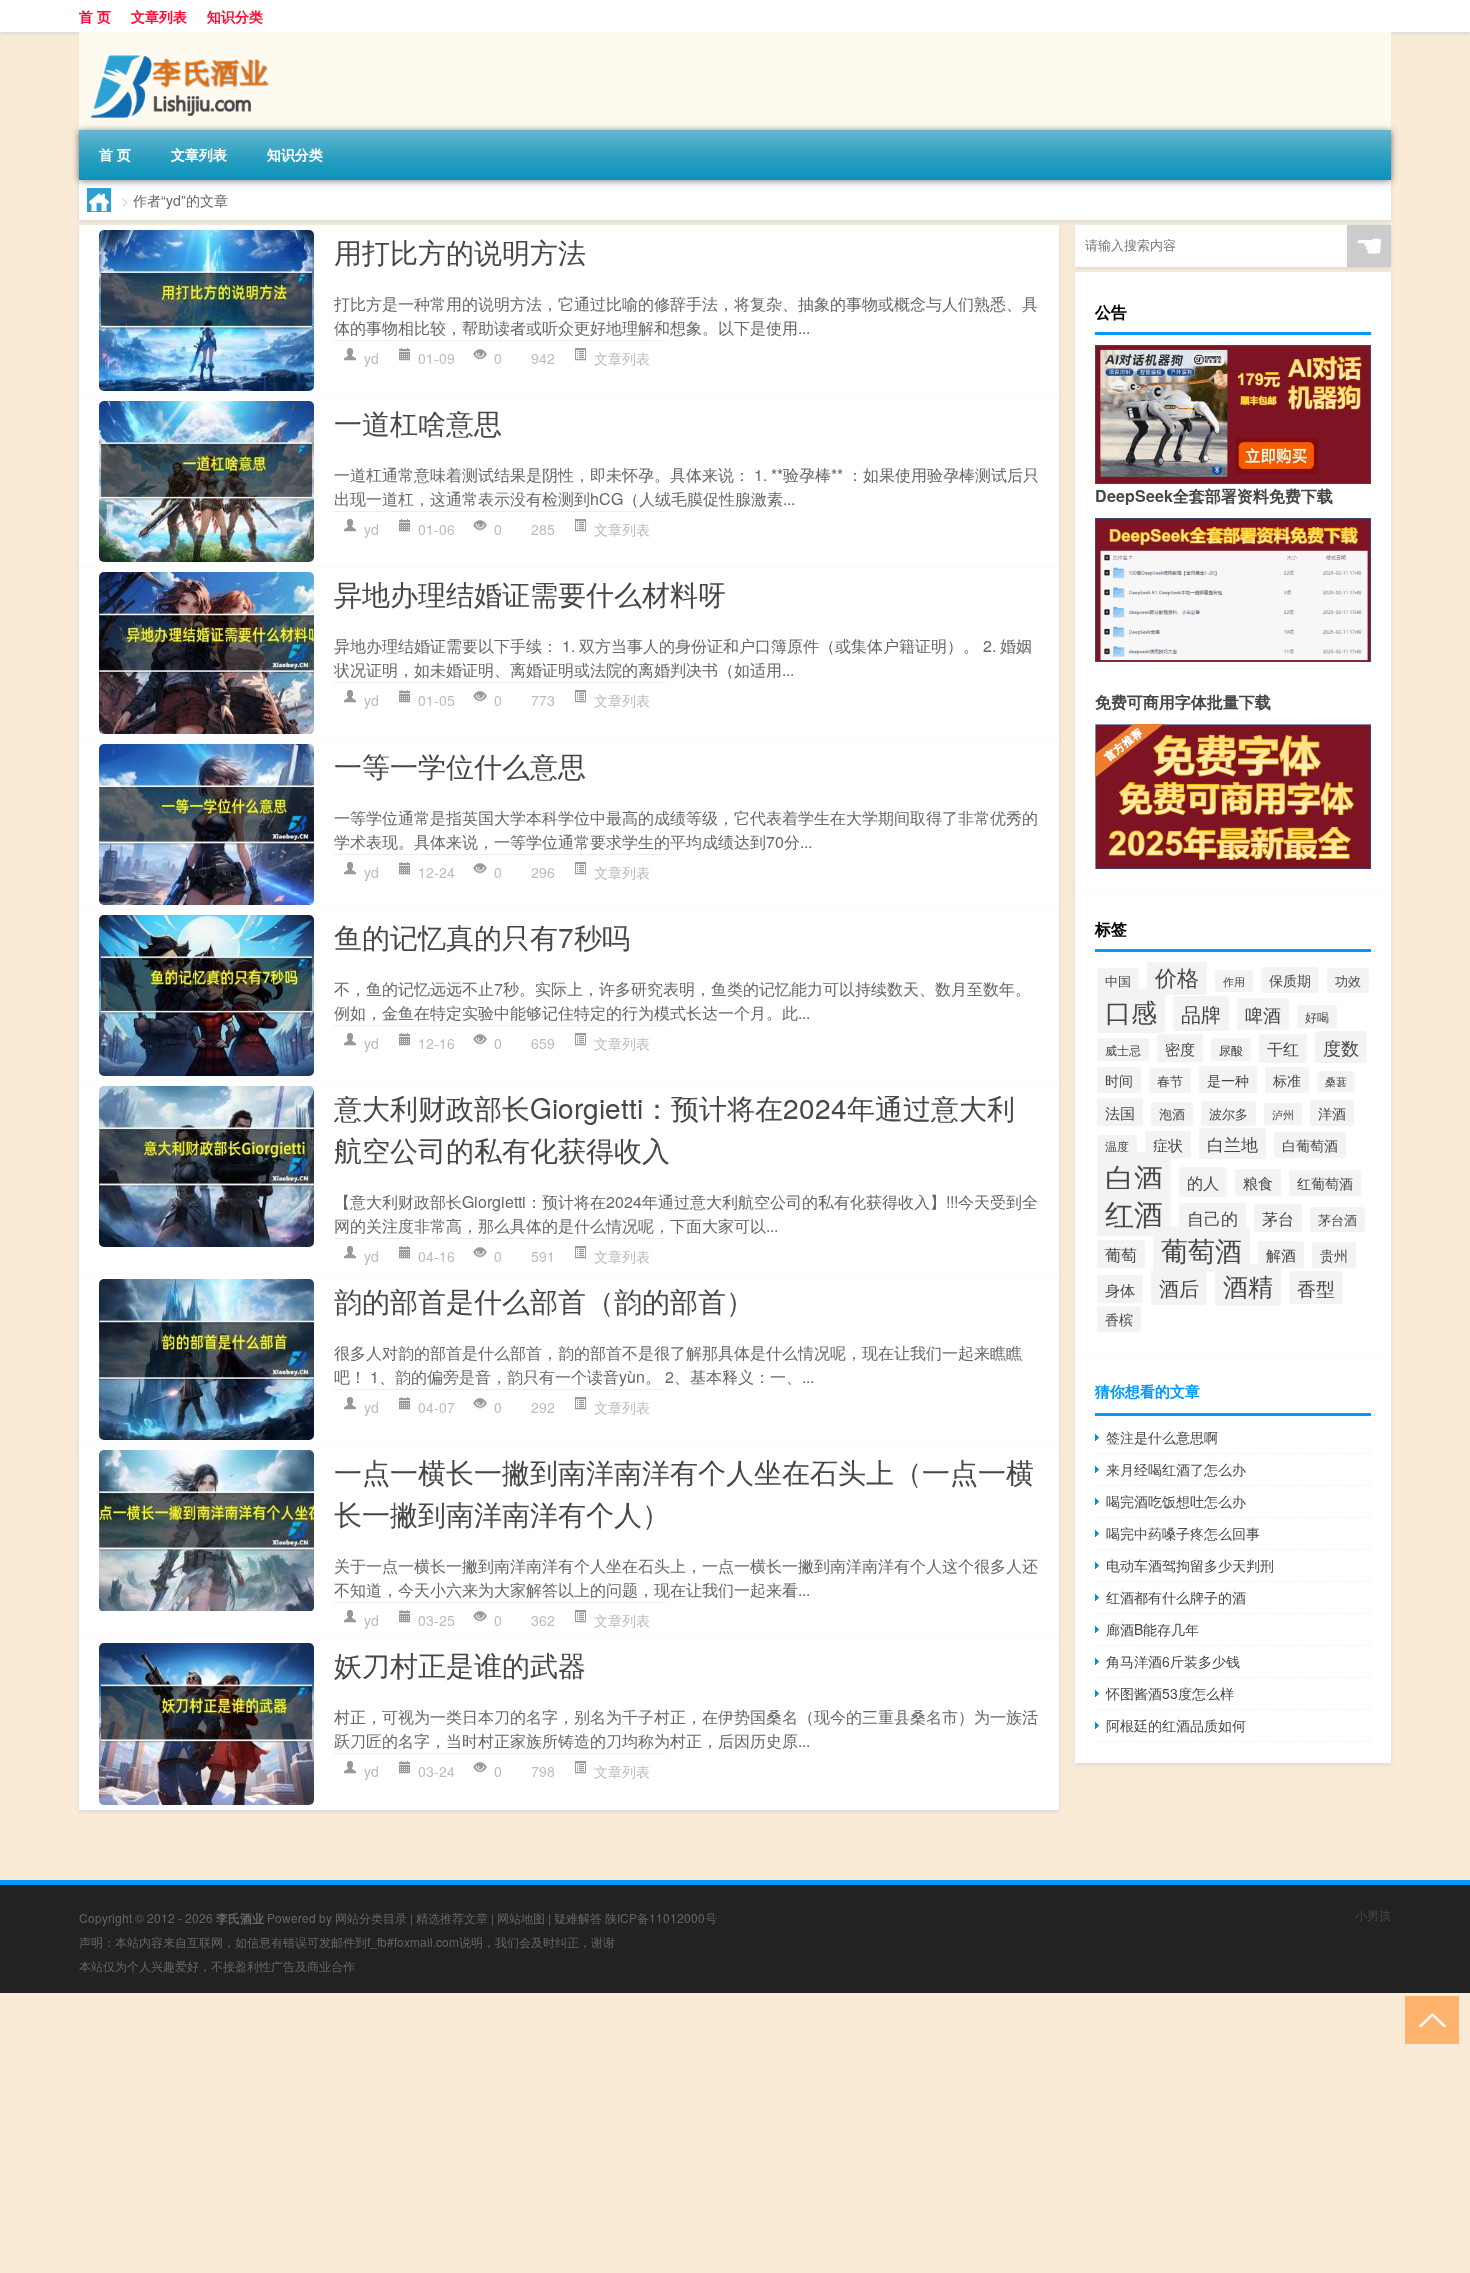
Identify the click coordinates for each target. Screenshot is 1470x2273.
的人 (1203, 1182)
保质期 (1290, 980)
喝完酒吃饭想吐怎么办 (1176, 1501)
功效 (1348, 980)
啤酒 (1263, 1014)
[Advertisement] (600, 2133)
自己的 (1212, 1218)
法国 (1120, 1112)
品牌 (1201, 1013)
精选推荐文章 (452, 1917)
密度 (1180, 1048)
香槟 (1119, 1319)
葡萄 (1121, 1254)
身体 (1120, 1289)
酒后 (1179, 1287)
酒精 (1248, 1285)
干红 (1283, 1048)
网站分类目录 (371, 1917)
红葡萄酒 (1325, 1183)
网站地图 (521, 1917)
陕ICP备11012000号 (661, 1917)
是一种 (1228, 1079)
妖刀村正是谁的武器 (460, 1664)
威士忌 (1123, 1049)
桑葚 (1336, 1081)
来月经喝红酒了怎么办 (1176, 1469)
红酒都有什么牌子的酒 (1176, 1597)
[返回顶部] (1427, 2018)
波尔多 (1228, 1113)
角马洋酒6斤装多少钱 (1173, 1661)
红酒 (1134, 1212)
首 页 (95, 16)
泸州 (1283, 1114)
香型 (1316, 1287)
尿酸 (1231, 1049)
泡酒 (1172, 1114)
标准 (1287, 1080)
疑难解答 (578, 1917)
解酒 (1281, 1254)
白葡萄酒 (1310, 1145)
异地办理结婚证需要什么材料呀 (530, 593)
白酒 (1134, 1176)
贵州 (1334, 1255)
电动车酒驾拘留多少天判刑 (1190, 1565)
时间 (1119, 1080)
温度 (1117, 1146)
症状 (1168, 1144)
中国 (1118, 980)
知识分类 (235, 16)
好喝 (1317, 1016)
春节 (1170, 1080)
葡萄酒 (1201, 1249)
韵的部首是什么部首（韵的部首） (544, 1300)
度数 (1341, 1047)
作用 (1234, 981)
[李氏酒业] (184, 39)
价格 (1177, 976)
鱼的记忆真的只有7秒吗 (482, 936)
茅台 (1278, 1218)
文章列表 (159, 16)
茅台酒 (1337, 1219)
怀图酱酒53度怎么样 (1170, 1693)
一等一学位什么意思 (460, 765)
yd (371, 358)
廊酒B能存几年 (1152, 1629)
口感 (1131, 1011)
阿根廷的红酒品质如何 (1176, 1725)
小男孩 (1373, 1914)
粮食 (1258, 1182)
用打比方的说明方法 (460, 251)
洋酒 (1332, 1113)
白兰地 (1232, 1143)
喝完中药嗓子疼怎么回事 (1183, 1533)
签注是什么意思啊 (1162, 1437)
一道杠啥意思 (418, 422)
